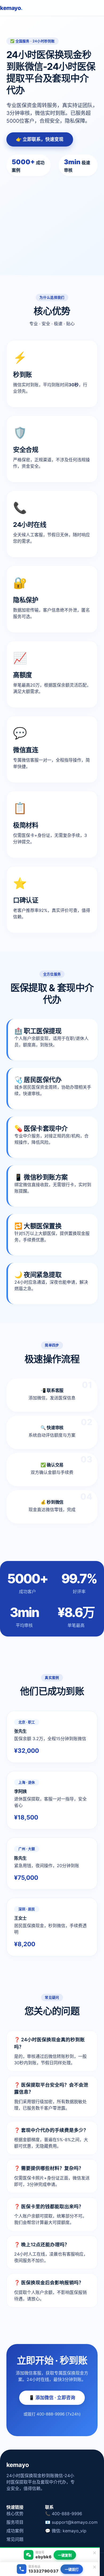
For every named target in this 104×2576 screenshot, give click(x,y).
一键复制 (65, 2555)
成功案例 (15, 2531)
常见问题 (15, 2539)
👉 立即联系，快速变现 (40, 139)
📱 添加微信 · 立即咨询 (52, 2398)
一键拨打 (72, 2569)
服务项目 (15, 2522)
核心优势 (15, 2514)
